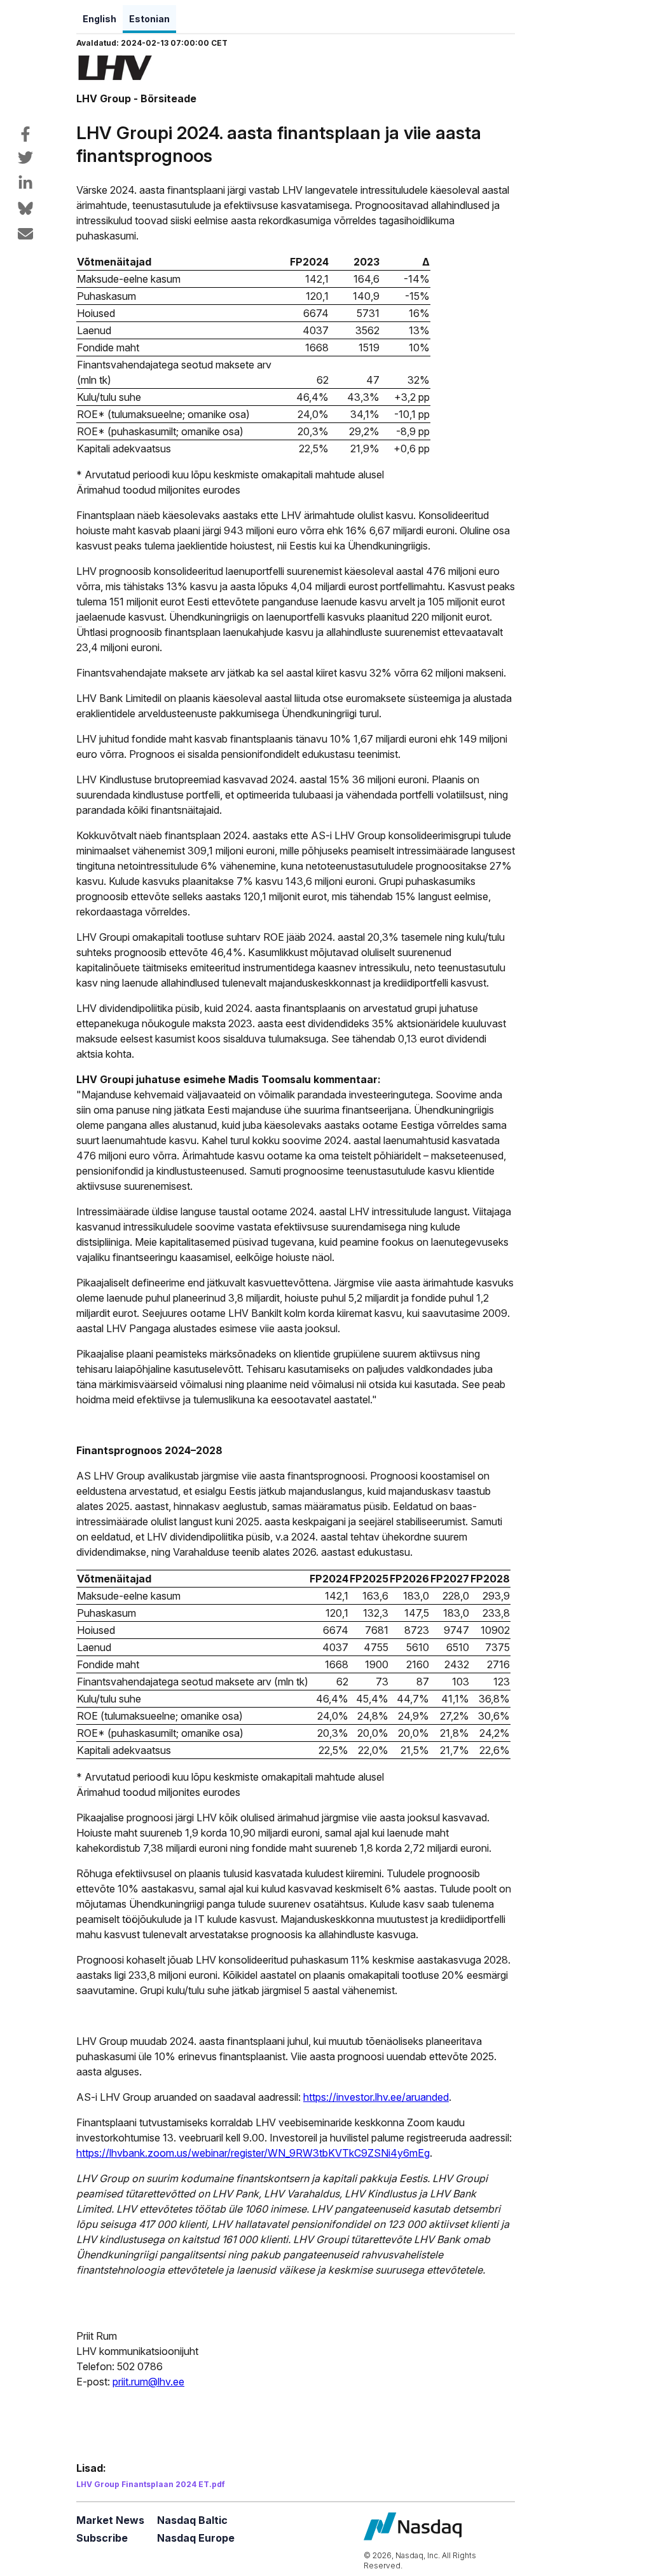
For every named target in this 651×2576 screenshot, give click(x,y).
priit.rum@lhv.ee (148, 2382)
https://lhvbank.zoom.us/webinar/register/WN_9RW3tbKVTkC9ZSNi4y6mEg (253, 2153)
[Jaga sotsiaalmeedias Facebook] (25, 134)
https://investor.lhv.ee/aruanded (376, 2097)
